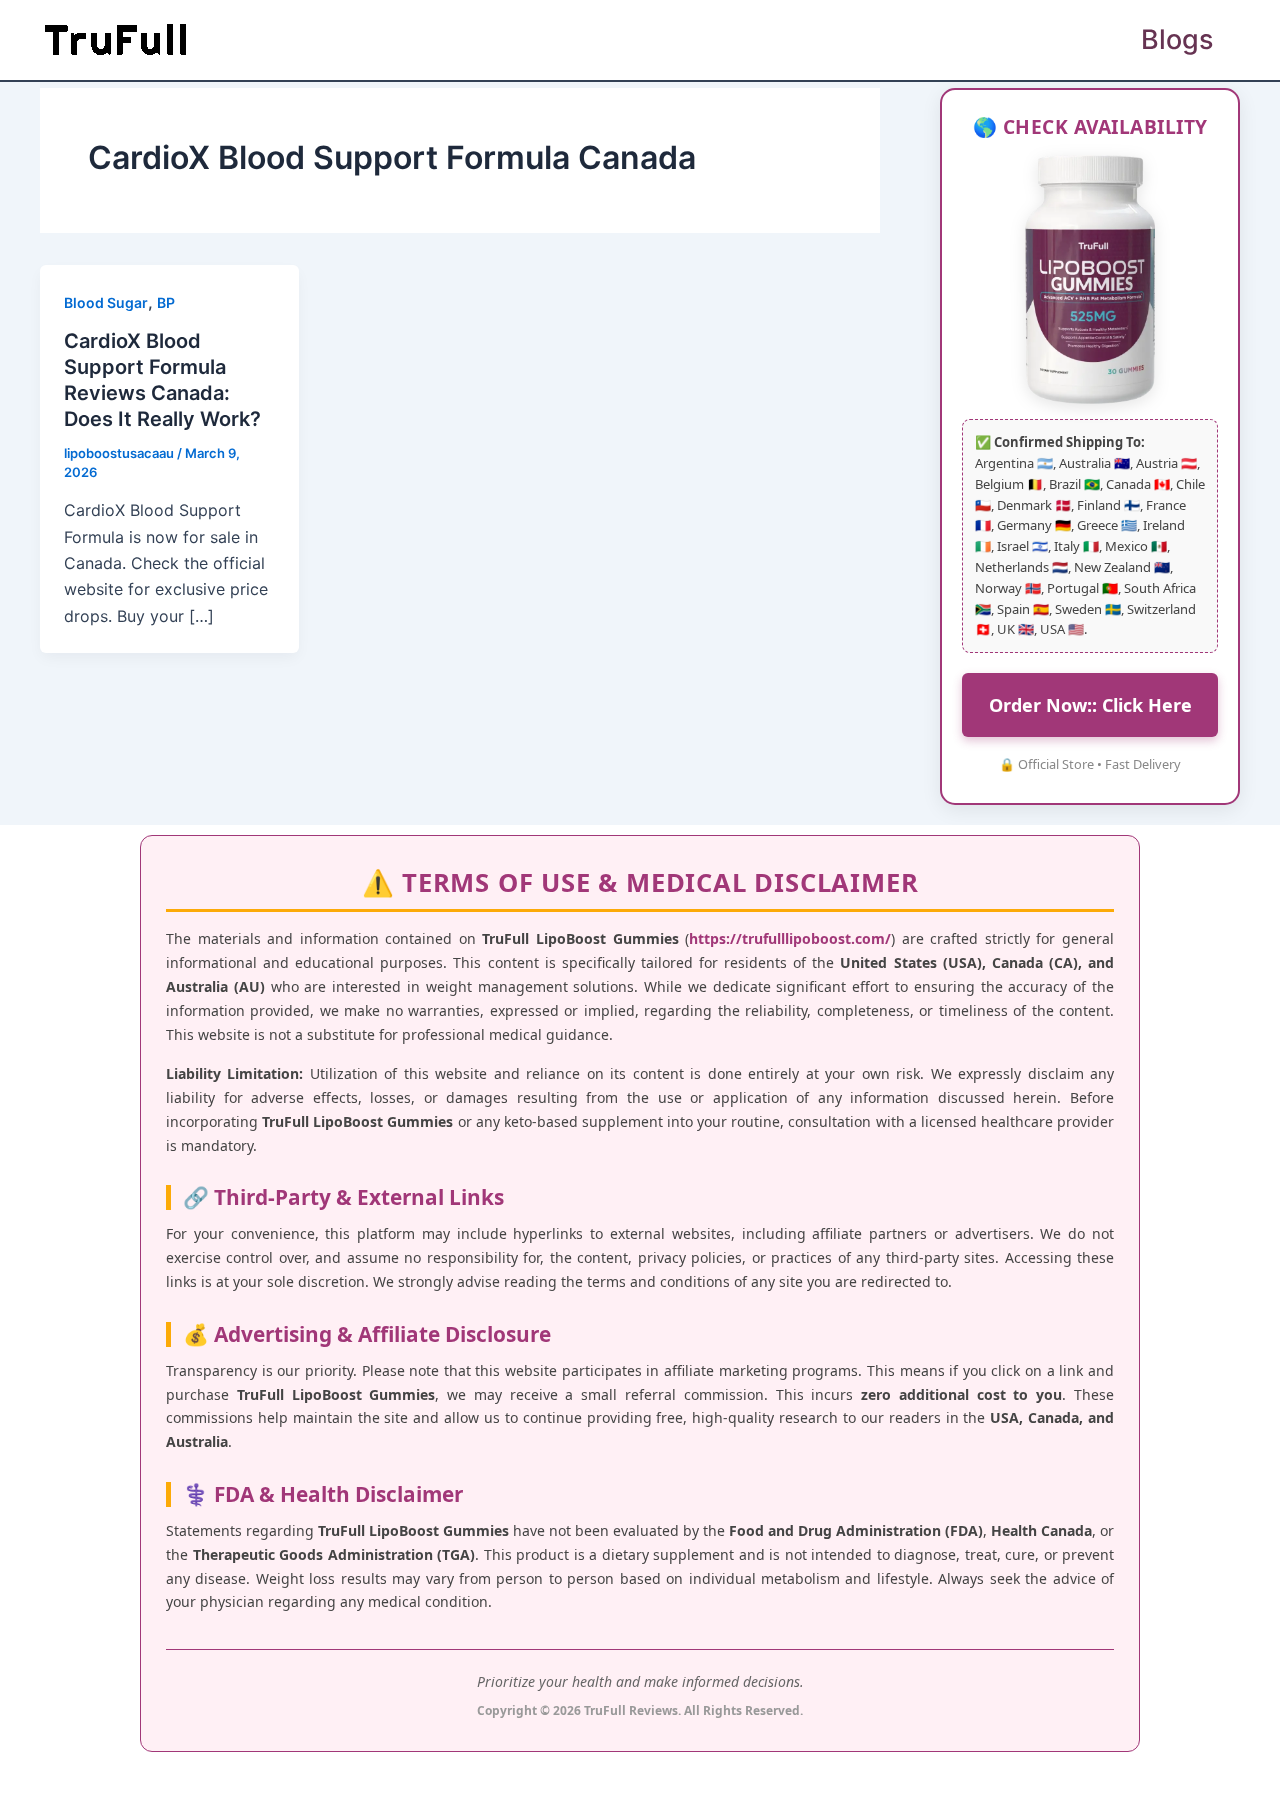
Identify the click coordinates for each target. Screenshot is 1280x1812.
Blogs (1177, 39)
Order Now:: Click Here (1090, 705)
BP (166, 302)
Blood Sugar (106, 302)
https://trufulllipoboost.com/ (790, 938)
